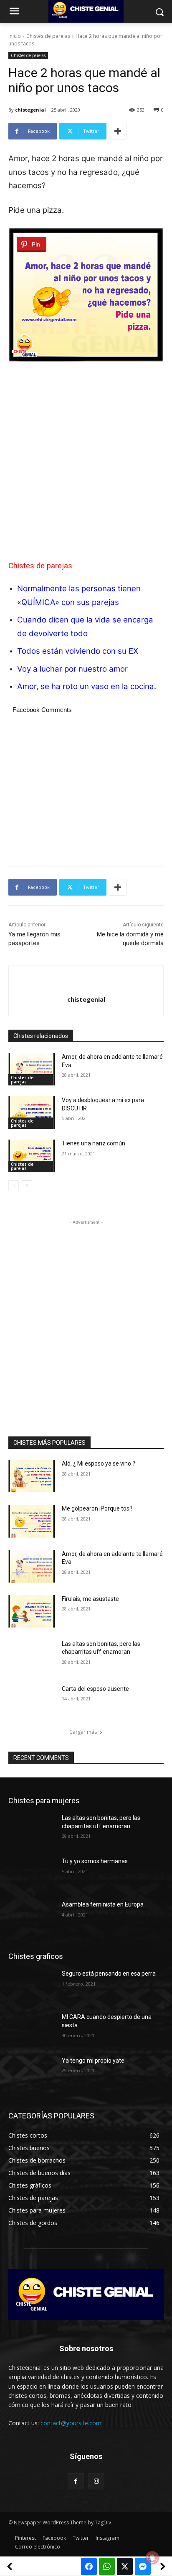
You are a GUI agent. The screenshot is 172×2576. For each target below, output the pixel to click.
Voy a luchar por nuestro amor (72, 669)
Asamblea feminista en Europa (103, 1904)
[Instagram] (96, 2481)
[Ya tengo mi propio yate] (32, 2073)
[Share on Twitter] (125, 2566)
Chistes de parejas (48, 36)
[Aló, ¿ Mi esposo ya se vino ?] (32, 1476)
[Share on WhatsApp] (107, 2566)
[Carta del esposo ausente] (32, 1701)
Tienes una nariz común (94, 1143)
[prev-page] (14, 1186)
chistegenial (30, 110)
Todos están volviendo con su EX (78, 651)
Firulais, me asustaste (90, 1599)
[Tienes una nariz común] (32, 1156)
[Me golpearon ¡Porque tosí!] (32, 1521)
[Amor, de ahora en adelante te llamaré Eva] (32, 1069)
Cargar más (83, 1732)
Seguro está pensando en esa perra (109, 1974)
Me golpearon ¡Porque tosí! (97, 1508)
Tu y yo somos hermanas (95, 1861)
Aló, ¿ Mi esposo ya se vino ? (99, 1463)
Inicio (15, 36)
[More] (118, 131)
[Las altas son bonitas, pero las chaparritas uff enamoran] (32, 1656)
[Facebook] (76, 2481)
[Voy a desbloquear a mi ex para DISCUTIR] (32, 1113)
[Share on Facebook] (89, 2566)
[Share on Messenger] (143, 2566)
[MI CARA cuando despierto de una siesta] (32, 2029)
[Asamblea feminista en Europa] (32, 1917)
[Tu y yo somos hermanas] (32, 1874)
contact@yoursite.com (71, 2423)
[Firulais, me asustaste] (32, 1611)
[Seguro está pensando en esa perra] (32, 1986)
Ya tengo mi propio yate (93, 2061)
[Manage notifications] (152, 2558)
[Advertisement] (86, 458)
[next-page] (27, 1186)
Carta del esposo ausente (95, 1689)
